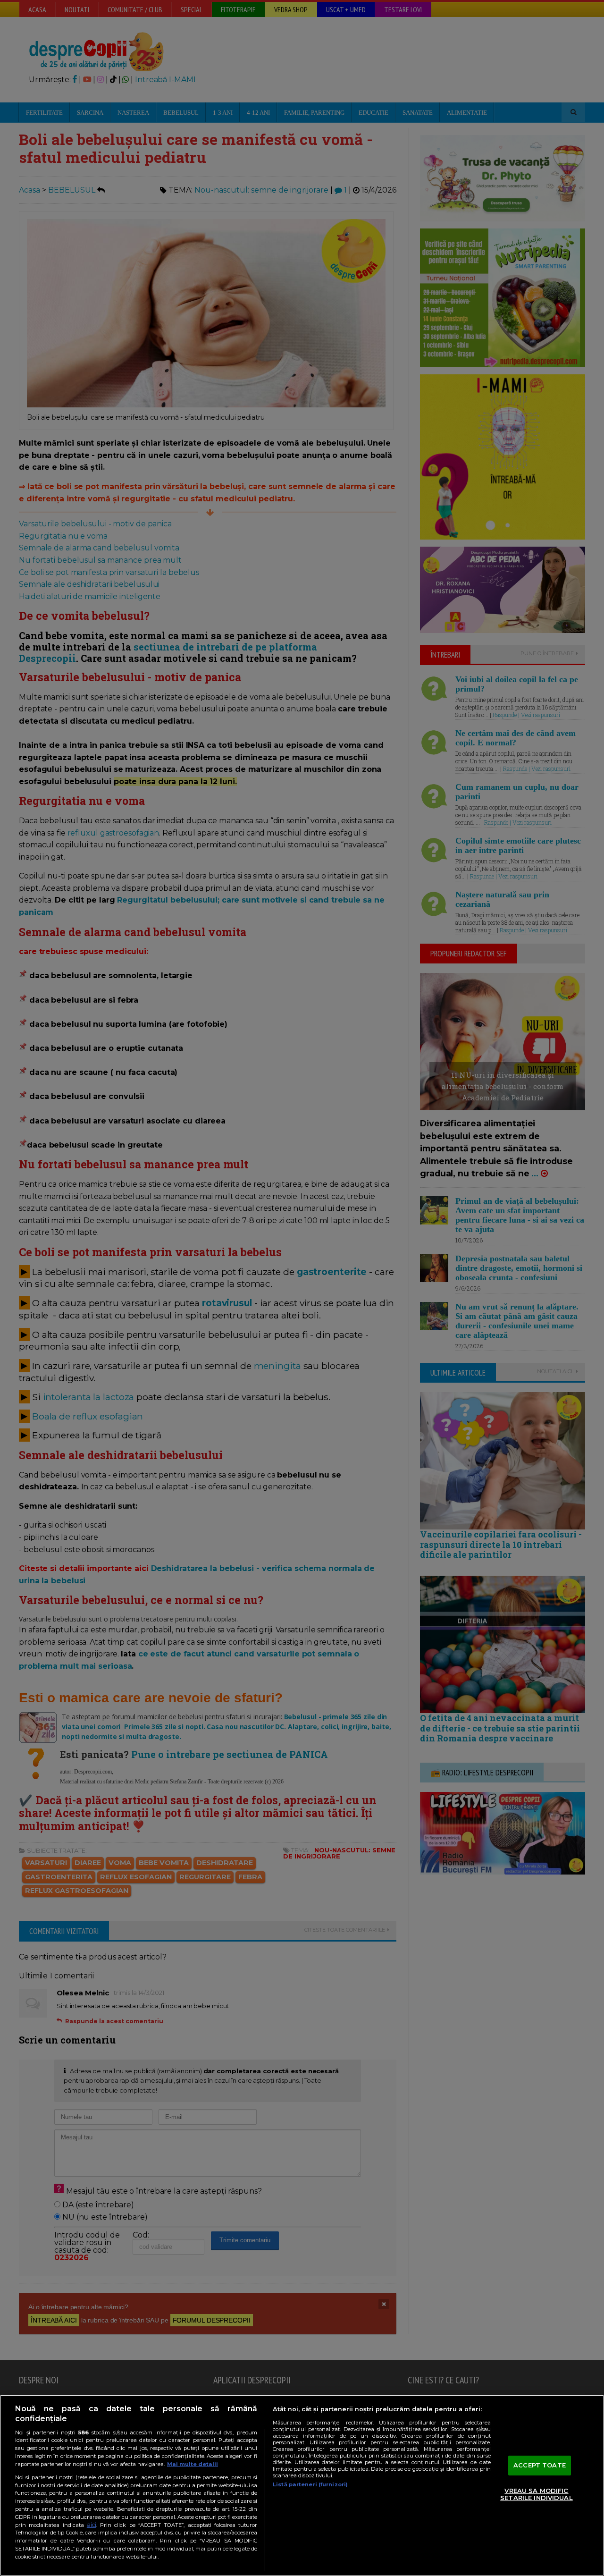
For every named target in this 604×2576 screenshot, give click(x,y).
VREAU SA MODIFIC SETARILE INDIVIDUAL (536, 2494)
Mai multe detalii (193, 2464)
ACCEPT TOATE (540, 2465)
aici (92, 2525)
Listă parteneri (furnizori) (310, 2484)
